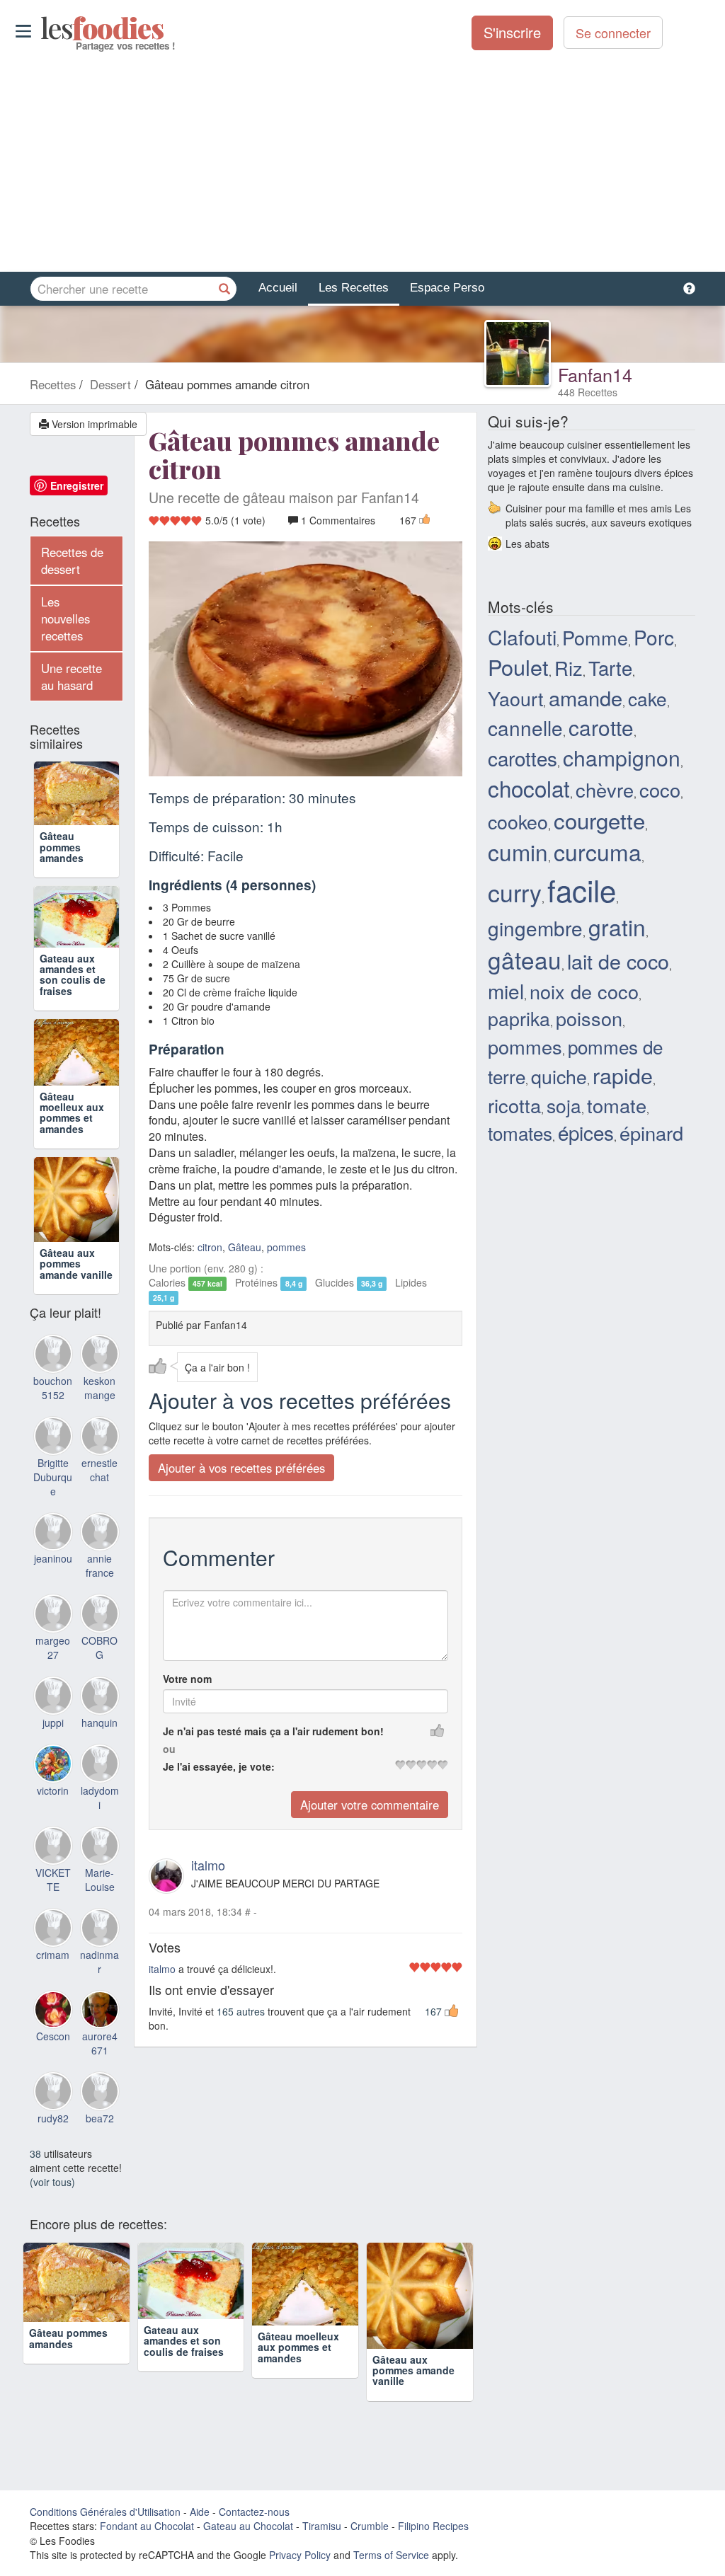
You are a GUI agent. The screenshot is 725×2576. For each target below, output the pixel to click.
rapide (623, 1075)
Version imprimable (93, 424)
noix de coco (584, 991)
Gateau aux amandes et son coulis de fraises (73, 1019)
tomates (520, 1133)
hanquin (99, 1786)
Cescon (53, 2100)
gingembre (535, 928)
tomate (617, 1105)
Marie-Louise (100, 1943)
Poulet (518, 667)
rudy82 (53, 2182)
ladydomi (100, 1861)
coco (660, 789)
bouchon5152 (53, 1451)
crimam (53, 2018)
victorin (53, 1853)
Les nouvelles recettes (65, 619)
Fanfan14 (595, 374)
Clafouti (522, 637)
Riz (569, 668)
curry (515, 892)
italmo (208, 1865)
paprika (519, 1018)
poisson (589, 1018)
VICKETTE (53, 1943)
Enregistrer (77, 485)
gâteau (525, 959)
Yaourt (515, 698)
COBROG (99, 1711)
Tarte (610, 667)
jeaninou (53, 1622)
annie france (100, 1629)
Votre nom (187, 1679)
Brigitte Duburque (53, 1540)
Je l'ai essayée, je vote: (219, 1766)
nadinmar (99, 2025)
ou (169, 1749)
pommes (286, 1247)
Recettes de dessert (72, 560)
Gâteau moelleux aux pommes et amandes (72, 1175)
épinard (651, 1133)
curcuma (598, 851)
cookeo (518, 821)
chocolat (529, 788)
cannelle (525, 728)
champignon (622, 757)
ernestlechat (99, 1533)
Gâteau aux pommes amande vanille (76, 1327)
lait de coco (618, 961)
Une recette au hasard (72, 677)
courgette (599, 820)
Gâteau (245, 1247)
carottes (523, 758)
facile (582, 890)
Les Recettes (354, 288)
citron (210, 1247)
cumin (518, 852)
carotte (601, 727)
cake (647, 698)
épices (586, 1132)
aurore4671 (100, 2107)
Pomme (595, 637)
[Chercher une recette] (224, 289)
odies (42, 28)
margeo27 (53, 1711)
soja (564, 1105)
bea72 (100, 2182)
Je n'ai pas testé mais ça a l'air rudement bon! (273, 1731)
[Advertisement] (362, 162)
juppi (53, 1786)
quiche (559, 1076)
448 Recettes (588, 392)
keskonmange (99, 1451)
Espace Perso (447, 288)
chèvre (605, 789)
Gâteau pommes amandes (62, 868)
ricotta (514, 1105)
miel (506, 991)
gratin (617, 927)
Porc (654, 637)
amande (586, 697)
